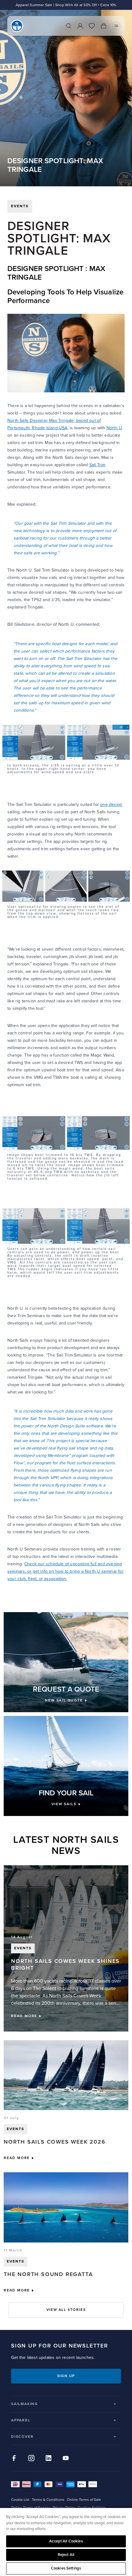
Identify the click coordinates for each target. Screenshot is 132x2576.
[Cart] (103, 26)
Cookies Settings (66, 2568)
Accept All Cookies (66, 2541)
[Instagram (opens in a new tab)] (31, 2458)
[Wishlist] (92, 26)
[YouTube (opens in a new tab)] (66, 2458)
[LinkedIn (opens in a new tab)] (49, 2458)
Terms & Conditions (48, 2500)
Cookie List (20, 2500)
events (20, 206)
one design (111, 805)
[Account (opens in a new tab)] (80, 26)
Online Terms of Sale (84, 2500)
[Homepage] (17, 26)
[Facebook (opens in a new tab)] (14, 2458)
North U (114, 428)
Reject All (66, 2555)
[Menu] (116, 26)
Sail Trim (97, 465)
